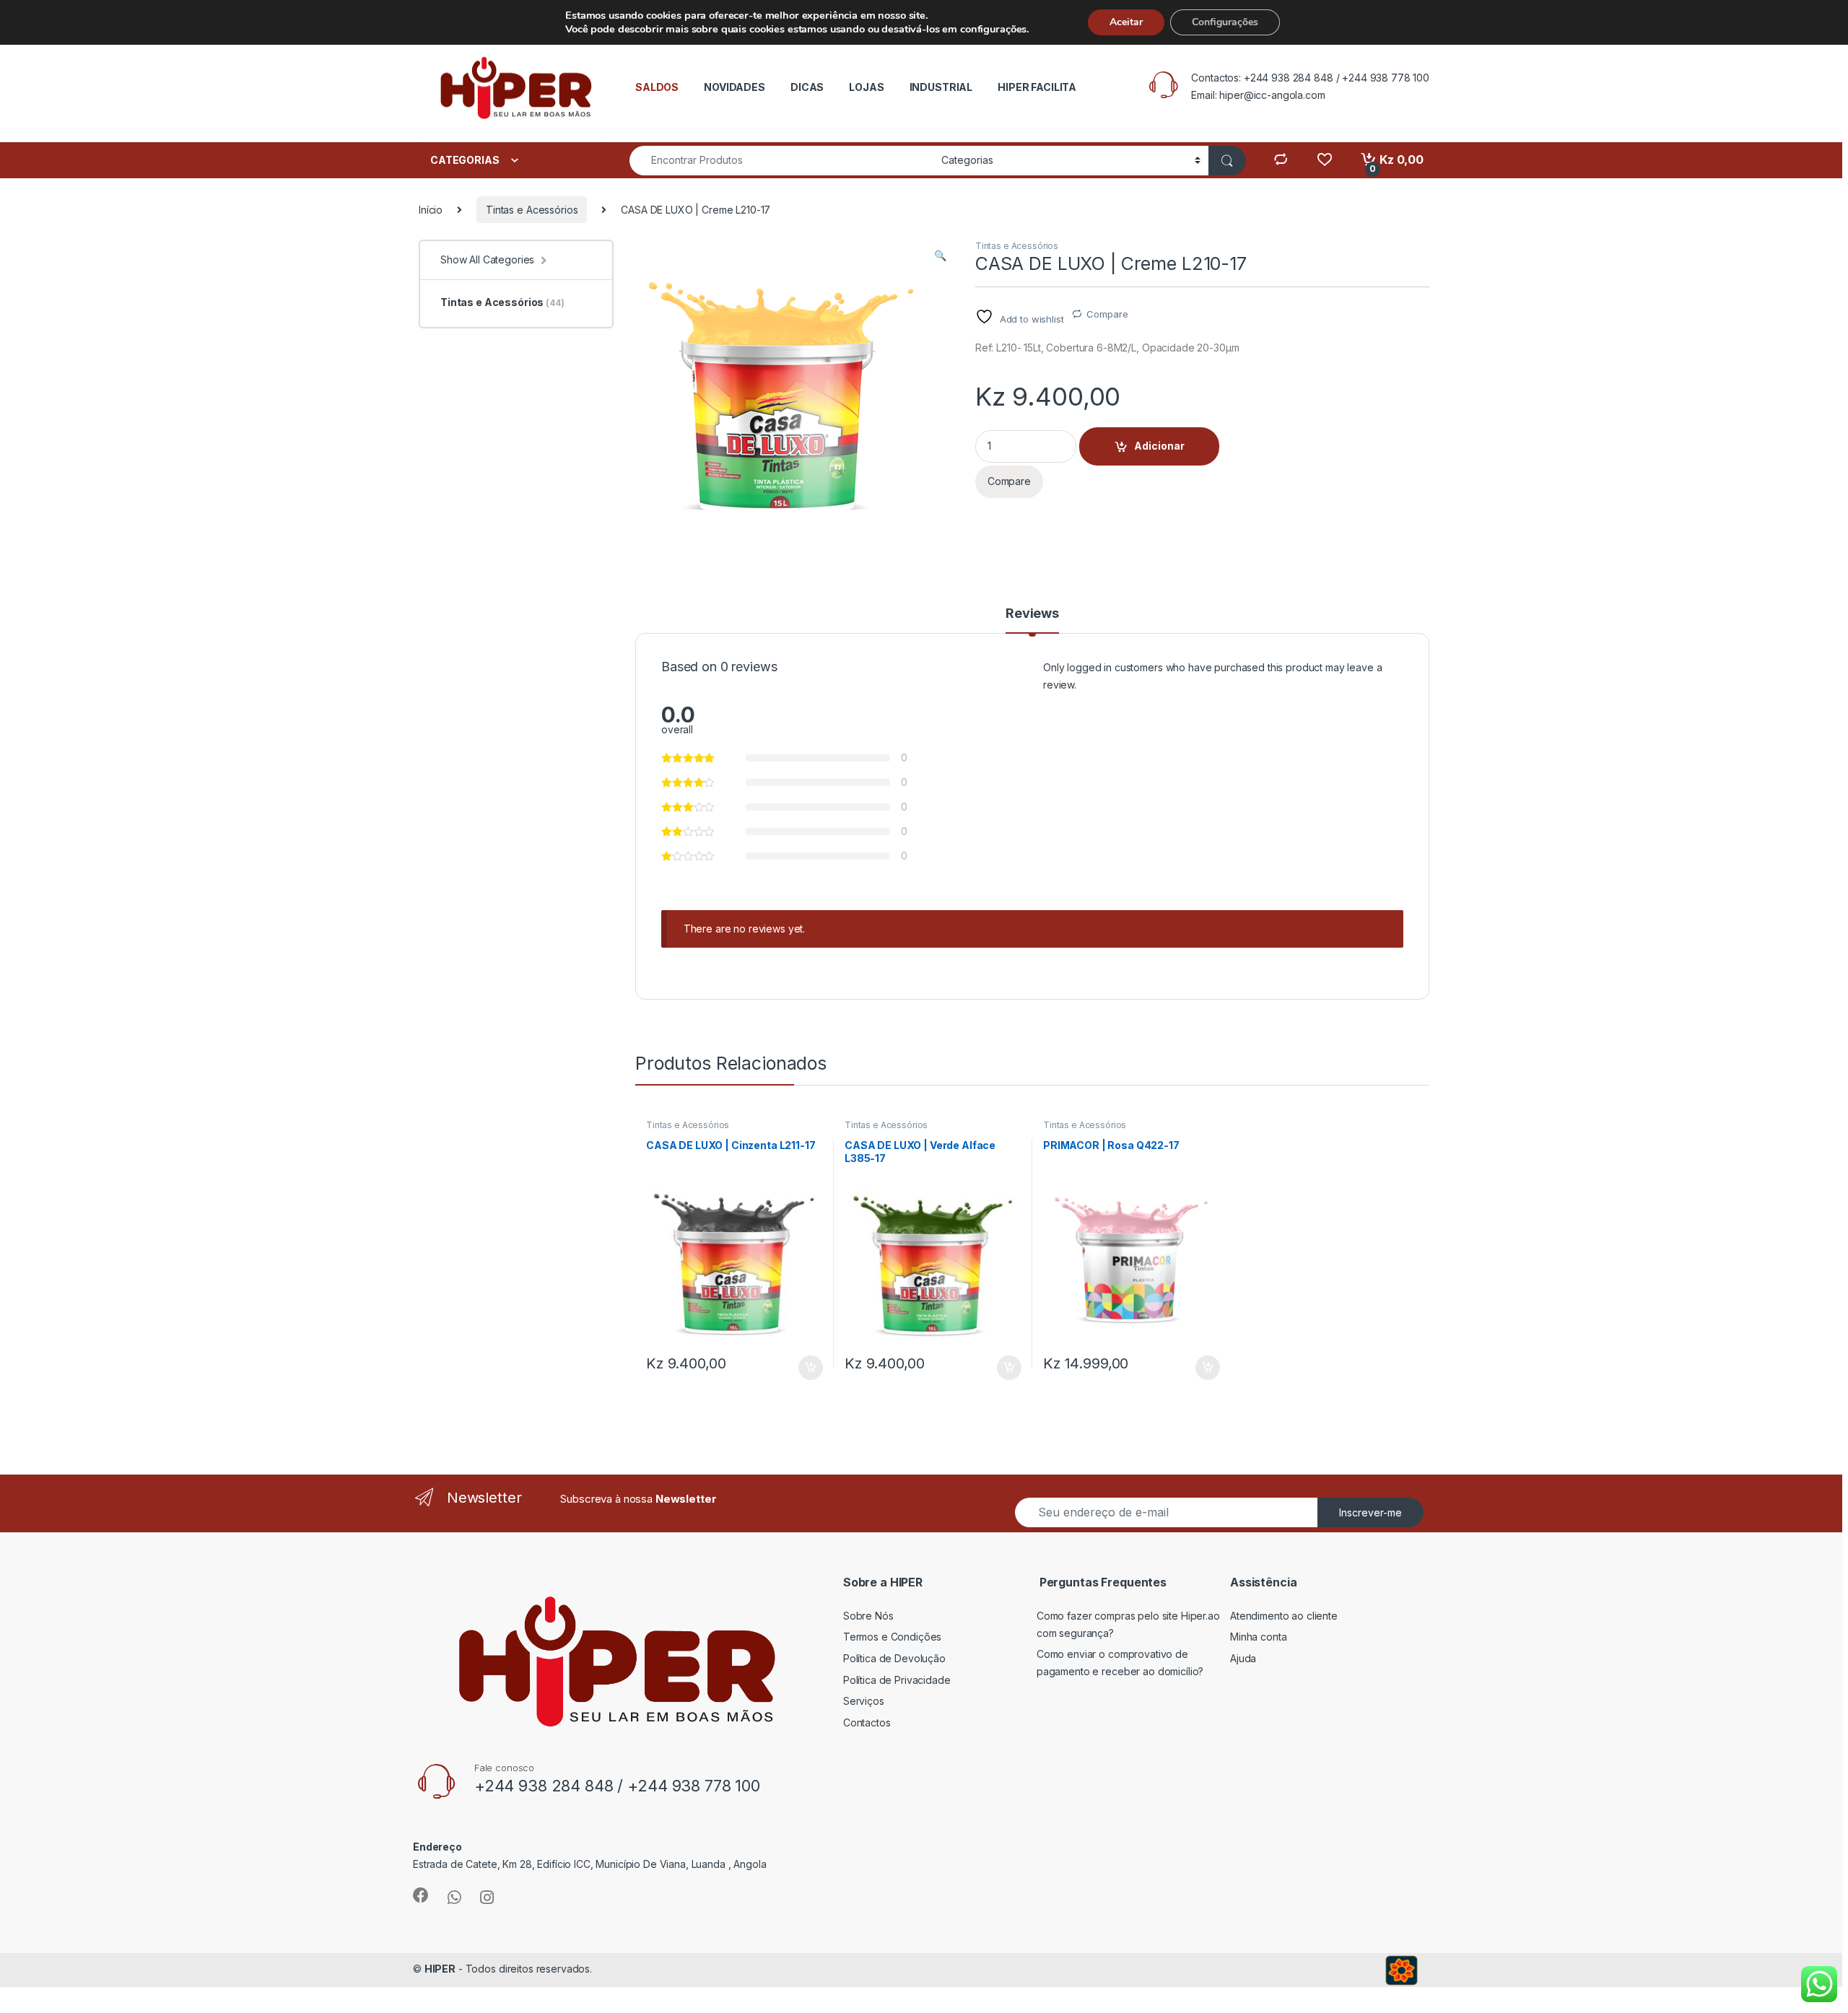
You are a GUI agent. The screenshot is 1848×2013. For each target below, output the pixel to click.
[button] (940, 256)
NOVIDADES (735, 87)
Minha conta (1258, 1637)
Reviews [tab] (1032, 614)
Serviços (864, 1701)
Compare (1107, 314)
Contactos (867, 1722)
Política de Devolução (894, 1658)
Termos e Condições (892, 1637)
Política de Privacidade (897, 1680)
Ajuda (1243, 1658)
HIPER (440, 1969)
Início (431, 210)
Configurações (1225, 22)
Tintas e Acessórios (532, 210)
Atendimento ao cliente (1284, 1616)
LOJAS (866, 87)
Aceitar (1126, 22)
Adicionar (1159, 446)
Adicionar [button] (801, 1368)
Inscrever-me (1370, 1512)
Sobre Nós (868, 1616)
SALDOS (657, 87)
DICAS (807, 87)
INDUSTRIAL (941, 87)
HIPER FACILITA (1037, 87)
